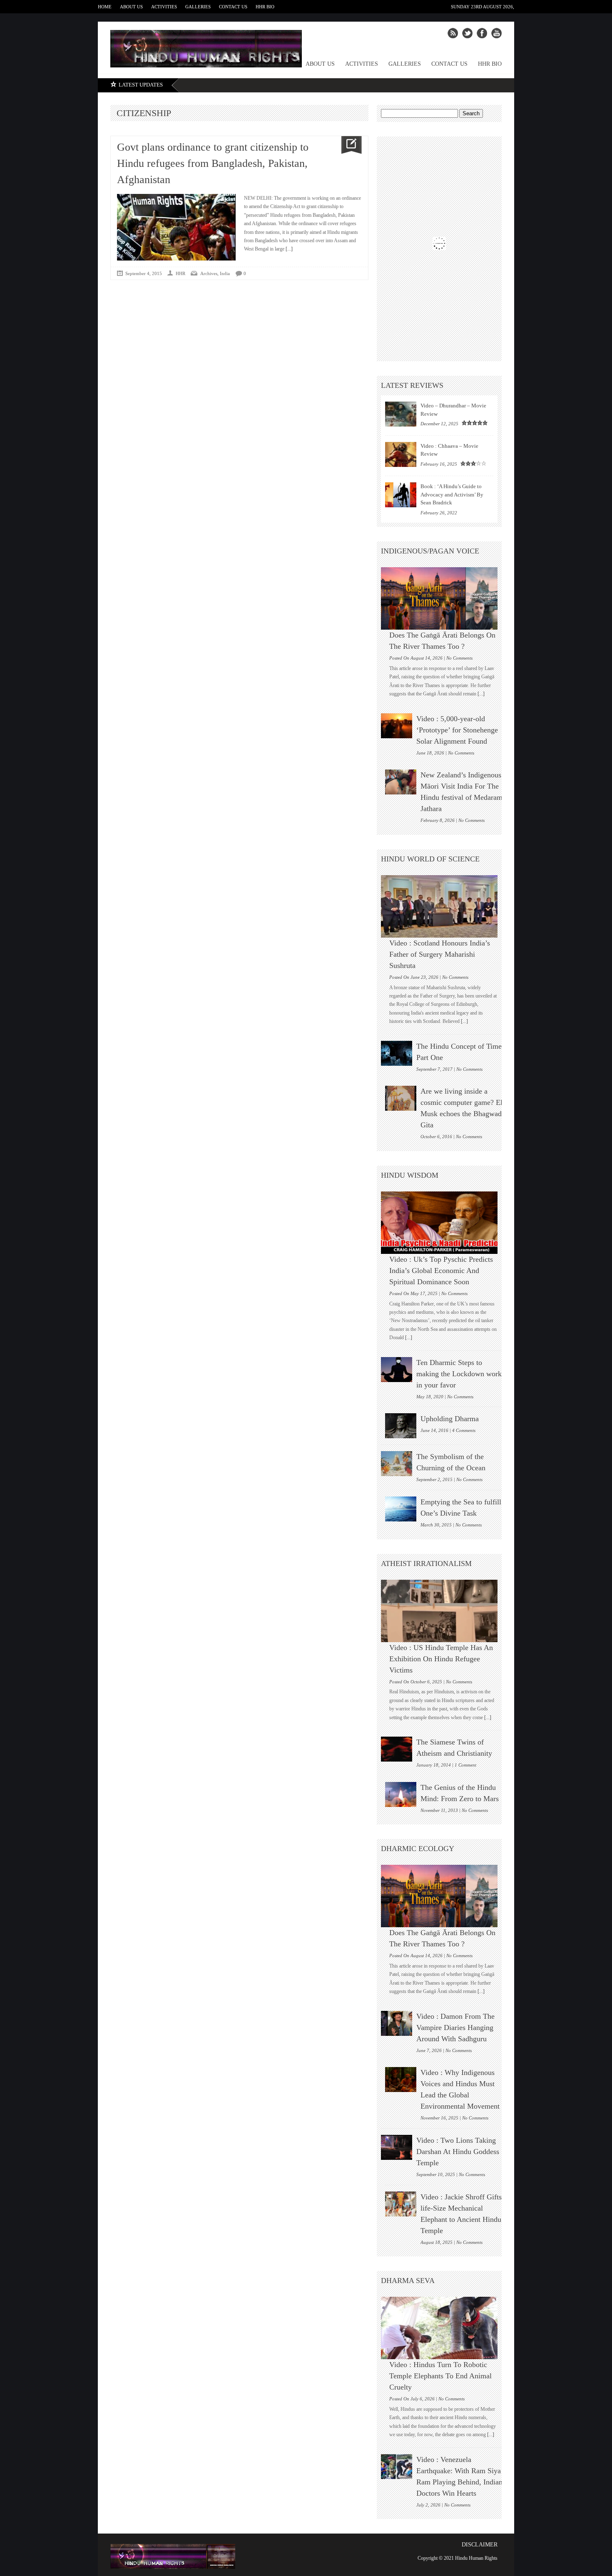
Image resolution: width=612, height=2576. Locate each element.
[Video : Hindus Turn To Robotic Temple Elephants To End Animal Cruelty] (443, 2328)
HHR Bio (265, 7)
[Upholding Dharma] (401, 1426)
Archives (209, 273)
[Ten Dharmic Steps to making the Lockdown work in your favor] (397, 1370)
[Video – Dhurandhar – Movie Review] (401, 414)
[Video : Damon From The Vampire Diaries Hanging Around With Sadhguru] (397, 2023)
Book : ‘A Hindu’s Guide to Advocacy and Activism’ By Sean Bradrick (452, 494)
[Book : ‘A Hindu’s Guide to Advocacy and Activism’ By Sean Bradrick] (401, 495)
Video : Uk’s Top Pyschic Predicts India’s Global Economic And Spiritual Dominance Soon (441, 1271)
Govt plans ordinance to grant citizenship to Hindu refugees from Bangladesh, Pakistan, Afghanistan (213, 163)
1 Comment (465, 1765)
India (225, 273)
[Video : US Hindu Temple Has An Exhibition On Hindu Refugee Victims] (443, 1611)
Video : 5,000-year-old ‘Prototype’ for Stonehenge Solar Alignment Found (457, 730)
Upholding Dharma (450, 1419)
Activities (164, 7)
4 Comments (464, 1430)
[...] (289, 249)
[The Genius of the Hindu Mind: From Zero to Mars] (401, 1794)
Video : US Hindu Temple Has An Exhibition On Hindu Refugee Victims (441, 1659)
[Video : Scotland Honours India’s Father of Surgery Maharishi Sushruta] (443, 906)
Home (105, 7)
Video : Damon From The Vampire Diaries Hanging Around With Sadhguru (455, 2028)
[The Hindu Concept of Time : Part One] (397, 1053)
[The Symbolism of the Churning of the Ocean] (397, 1464)
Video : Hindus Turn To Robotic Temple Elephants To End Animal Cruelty (440, 2376)
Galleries (198, 7)
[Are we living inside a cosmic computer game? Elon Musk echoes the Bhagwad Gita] (401, 1098)
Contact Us (233, 7)
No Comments (459, 658)
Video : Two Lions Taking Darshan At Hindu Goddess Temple (458, 2152)
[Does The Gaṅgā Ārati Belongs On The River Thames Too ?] (443, 598)
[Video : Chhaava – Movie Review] (401, 454)
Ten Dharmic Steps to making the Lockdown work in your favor (459, 1374)
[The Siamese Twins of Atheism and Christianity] (397, 1749)
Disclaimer (480, 2545)
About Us (131, 7)
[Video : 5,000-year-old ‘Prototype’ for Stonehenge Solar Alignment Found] (397, 726)
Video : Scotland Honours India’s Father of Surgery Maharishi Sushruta (440, 954)
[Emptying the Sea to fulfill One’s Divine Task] (401, 1509)
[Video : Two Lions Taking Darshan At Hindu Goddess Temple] (397, 2147)
